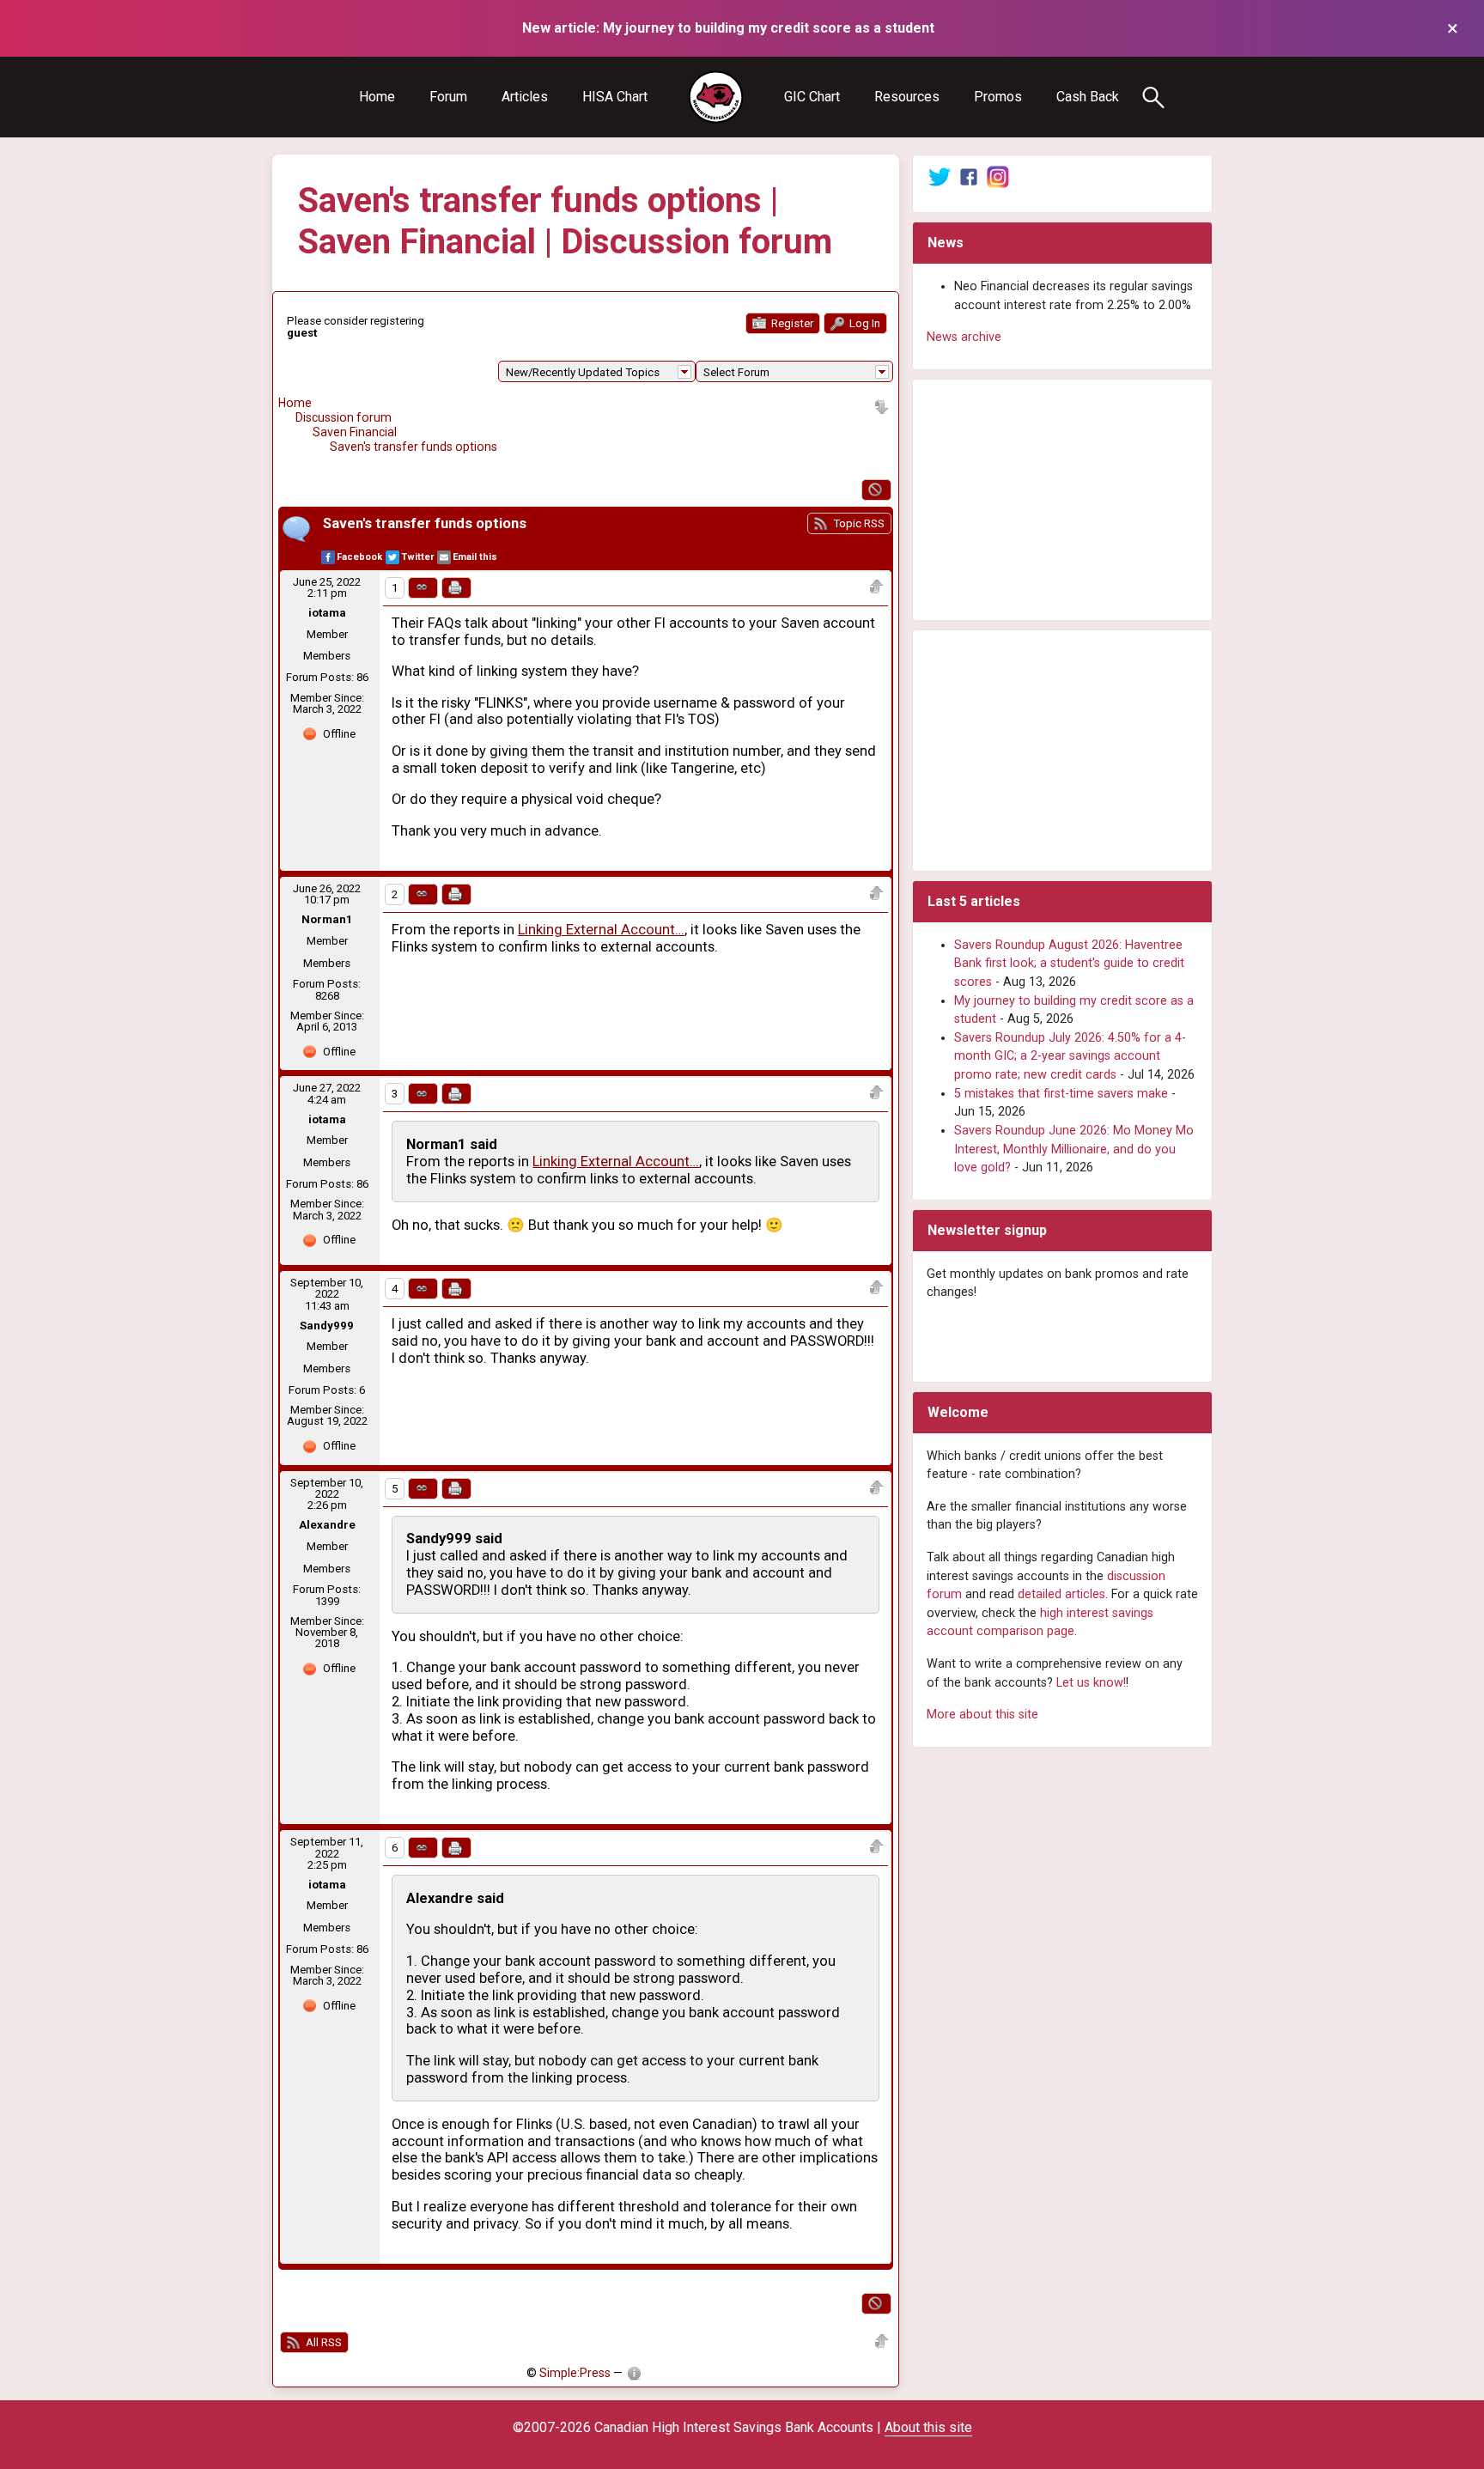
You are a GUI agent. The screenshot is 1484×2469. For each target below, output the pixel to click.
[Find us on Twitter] (940, 176)
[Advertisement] (1062, 500)
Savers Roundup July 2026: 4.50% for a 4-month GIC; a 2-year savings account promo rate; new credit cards (1070, 1056)
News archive (964, 337)
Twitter (417, 557)
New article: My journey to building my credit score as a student (728, 28)
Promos (998, 97)
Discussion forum (344, 417)
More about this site (982, 1715)
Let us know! (1091, 1683)
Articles (525, 97)
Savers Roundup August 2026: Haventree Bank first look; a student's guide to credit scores (1069, 964)
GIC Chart (812, 97)
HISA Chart (615, 97)
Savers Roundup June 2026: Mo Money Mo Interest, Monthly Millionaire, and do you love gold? (1074, 1149)
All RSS (322, 2342)
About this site (928, 2427)
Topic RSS (858, 523)
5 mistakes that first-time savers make (1061, 1094)
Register (791, 323)
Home (377, 97)
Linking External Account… (601, 930)
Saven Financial (355, 432)
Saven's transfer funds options (414, 447)
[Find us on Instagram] (998, 176)
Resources (907, 97)
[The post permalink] (423, 588)
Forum (448, 97)
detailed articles (1061, 1594)
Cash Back (1088, 97)
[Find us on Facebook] (969, 176)
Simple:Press (575, 2373)
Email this (475, 557)
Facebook (359, 557)
